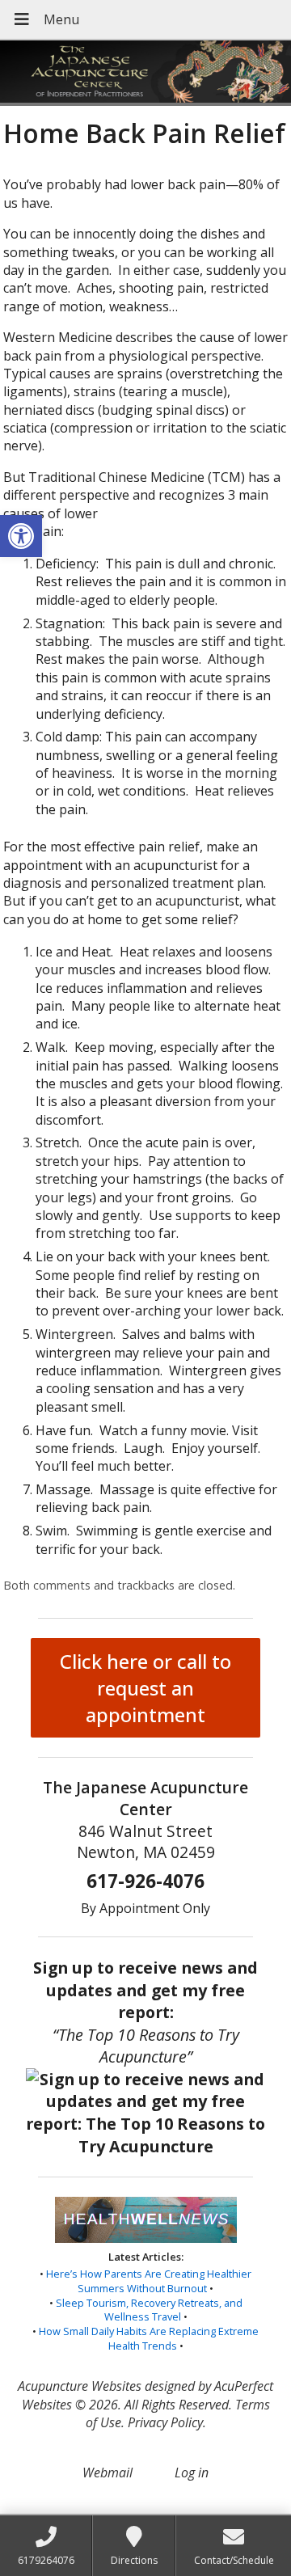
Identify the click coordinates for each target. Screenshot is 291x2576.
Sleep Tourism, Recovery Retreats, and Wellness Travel (149, 2310)
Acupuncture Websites (80, 2386)
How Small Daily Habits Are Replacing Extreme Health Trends (149, 2338)
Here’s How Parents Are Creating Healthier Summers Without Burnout (149, 2281)
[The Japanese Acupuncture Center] (145, 73)
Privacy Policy (165, 2422)
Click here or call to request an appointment (145, 1688)
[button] (21, 536)
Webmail (108, 2473)
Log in (192, 2473)
